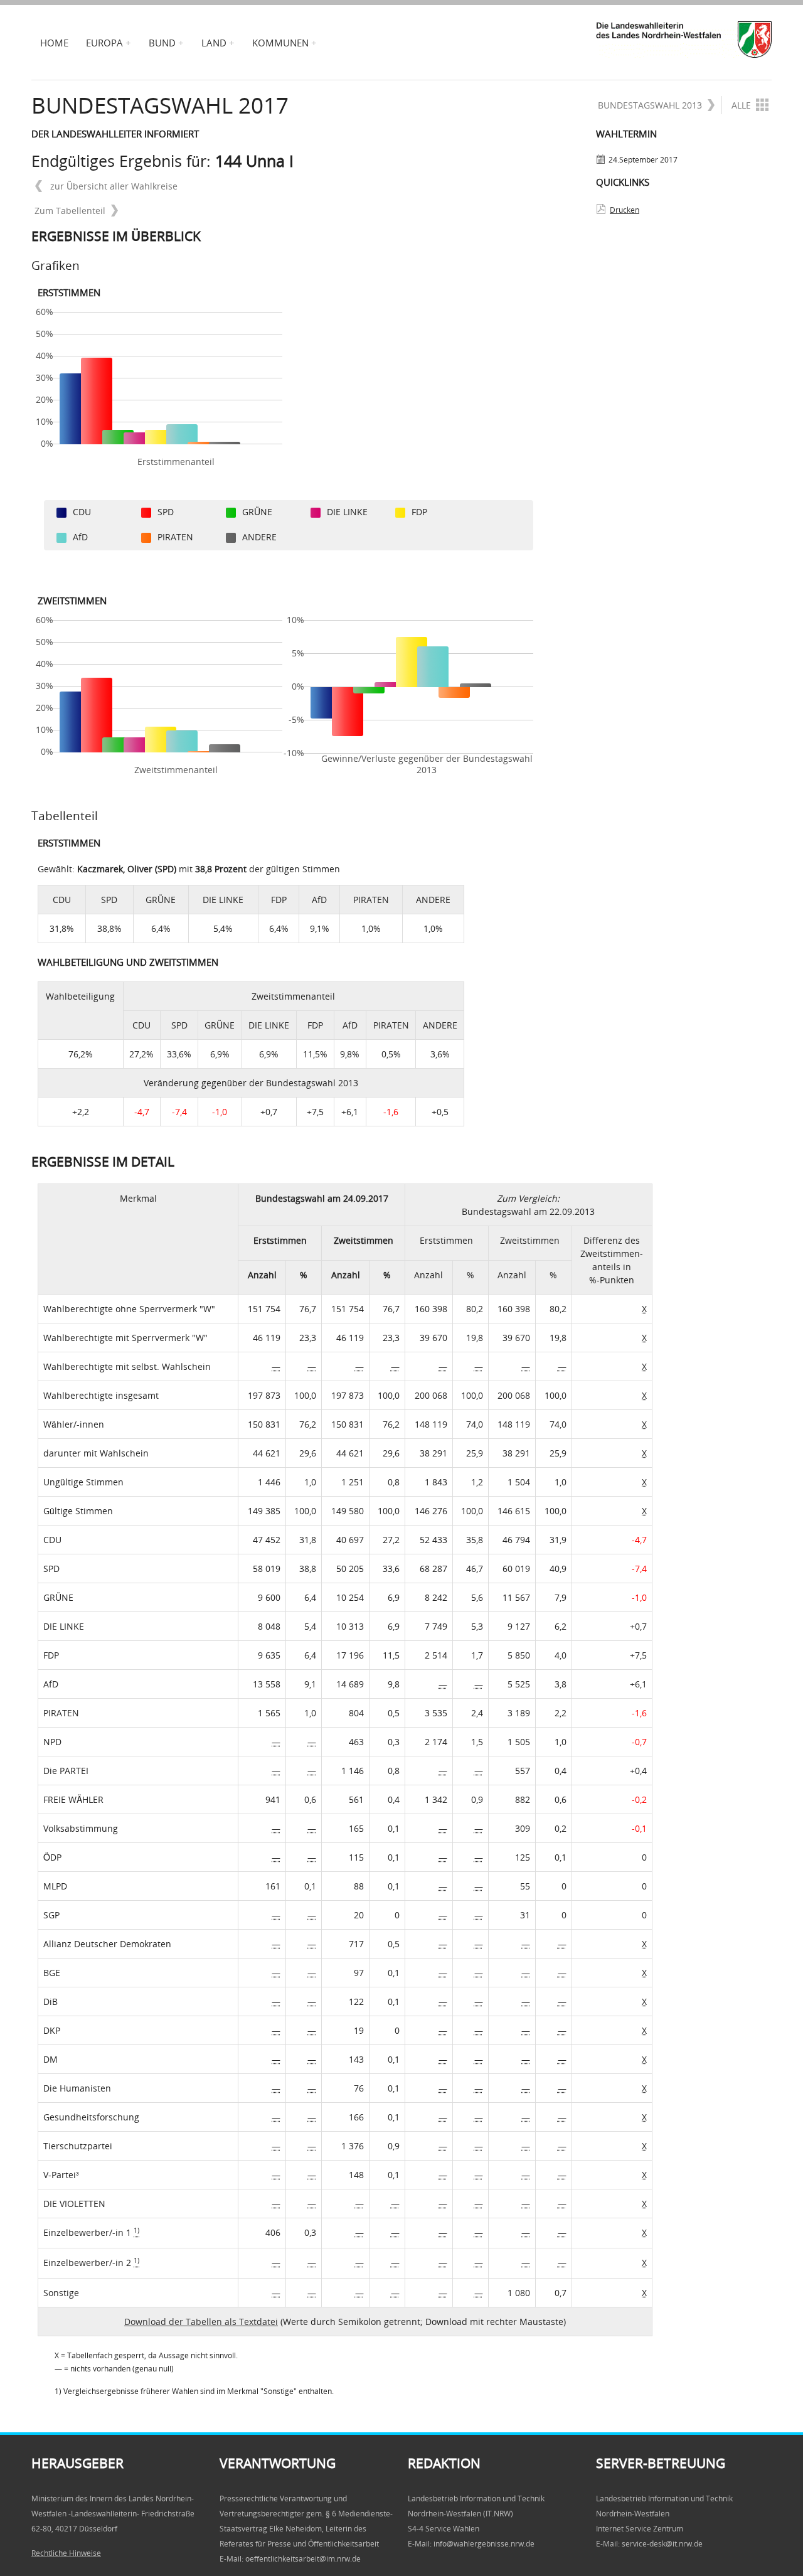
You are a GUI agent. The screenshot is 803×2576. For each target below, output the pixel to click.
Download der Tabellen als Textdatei (201, 2322)
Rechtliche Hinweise (66, 2553)
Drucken (625, 210)
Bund (162, 43)
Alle (741, 105)
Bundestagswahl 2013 (650, 105)
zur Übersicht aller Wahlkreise (113, 186)
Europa (104, 43)
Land (214, 43)
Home (54, 43)
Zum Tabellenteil (70, 211)
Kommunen (280, 43)
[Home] (684, 40)
